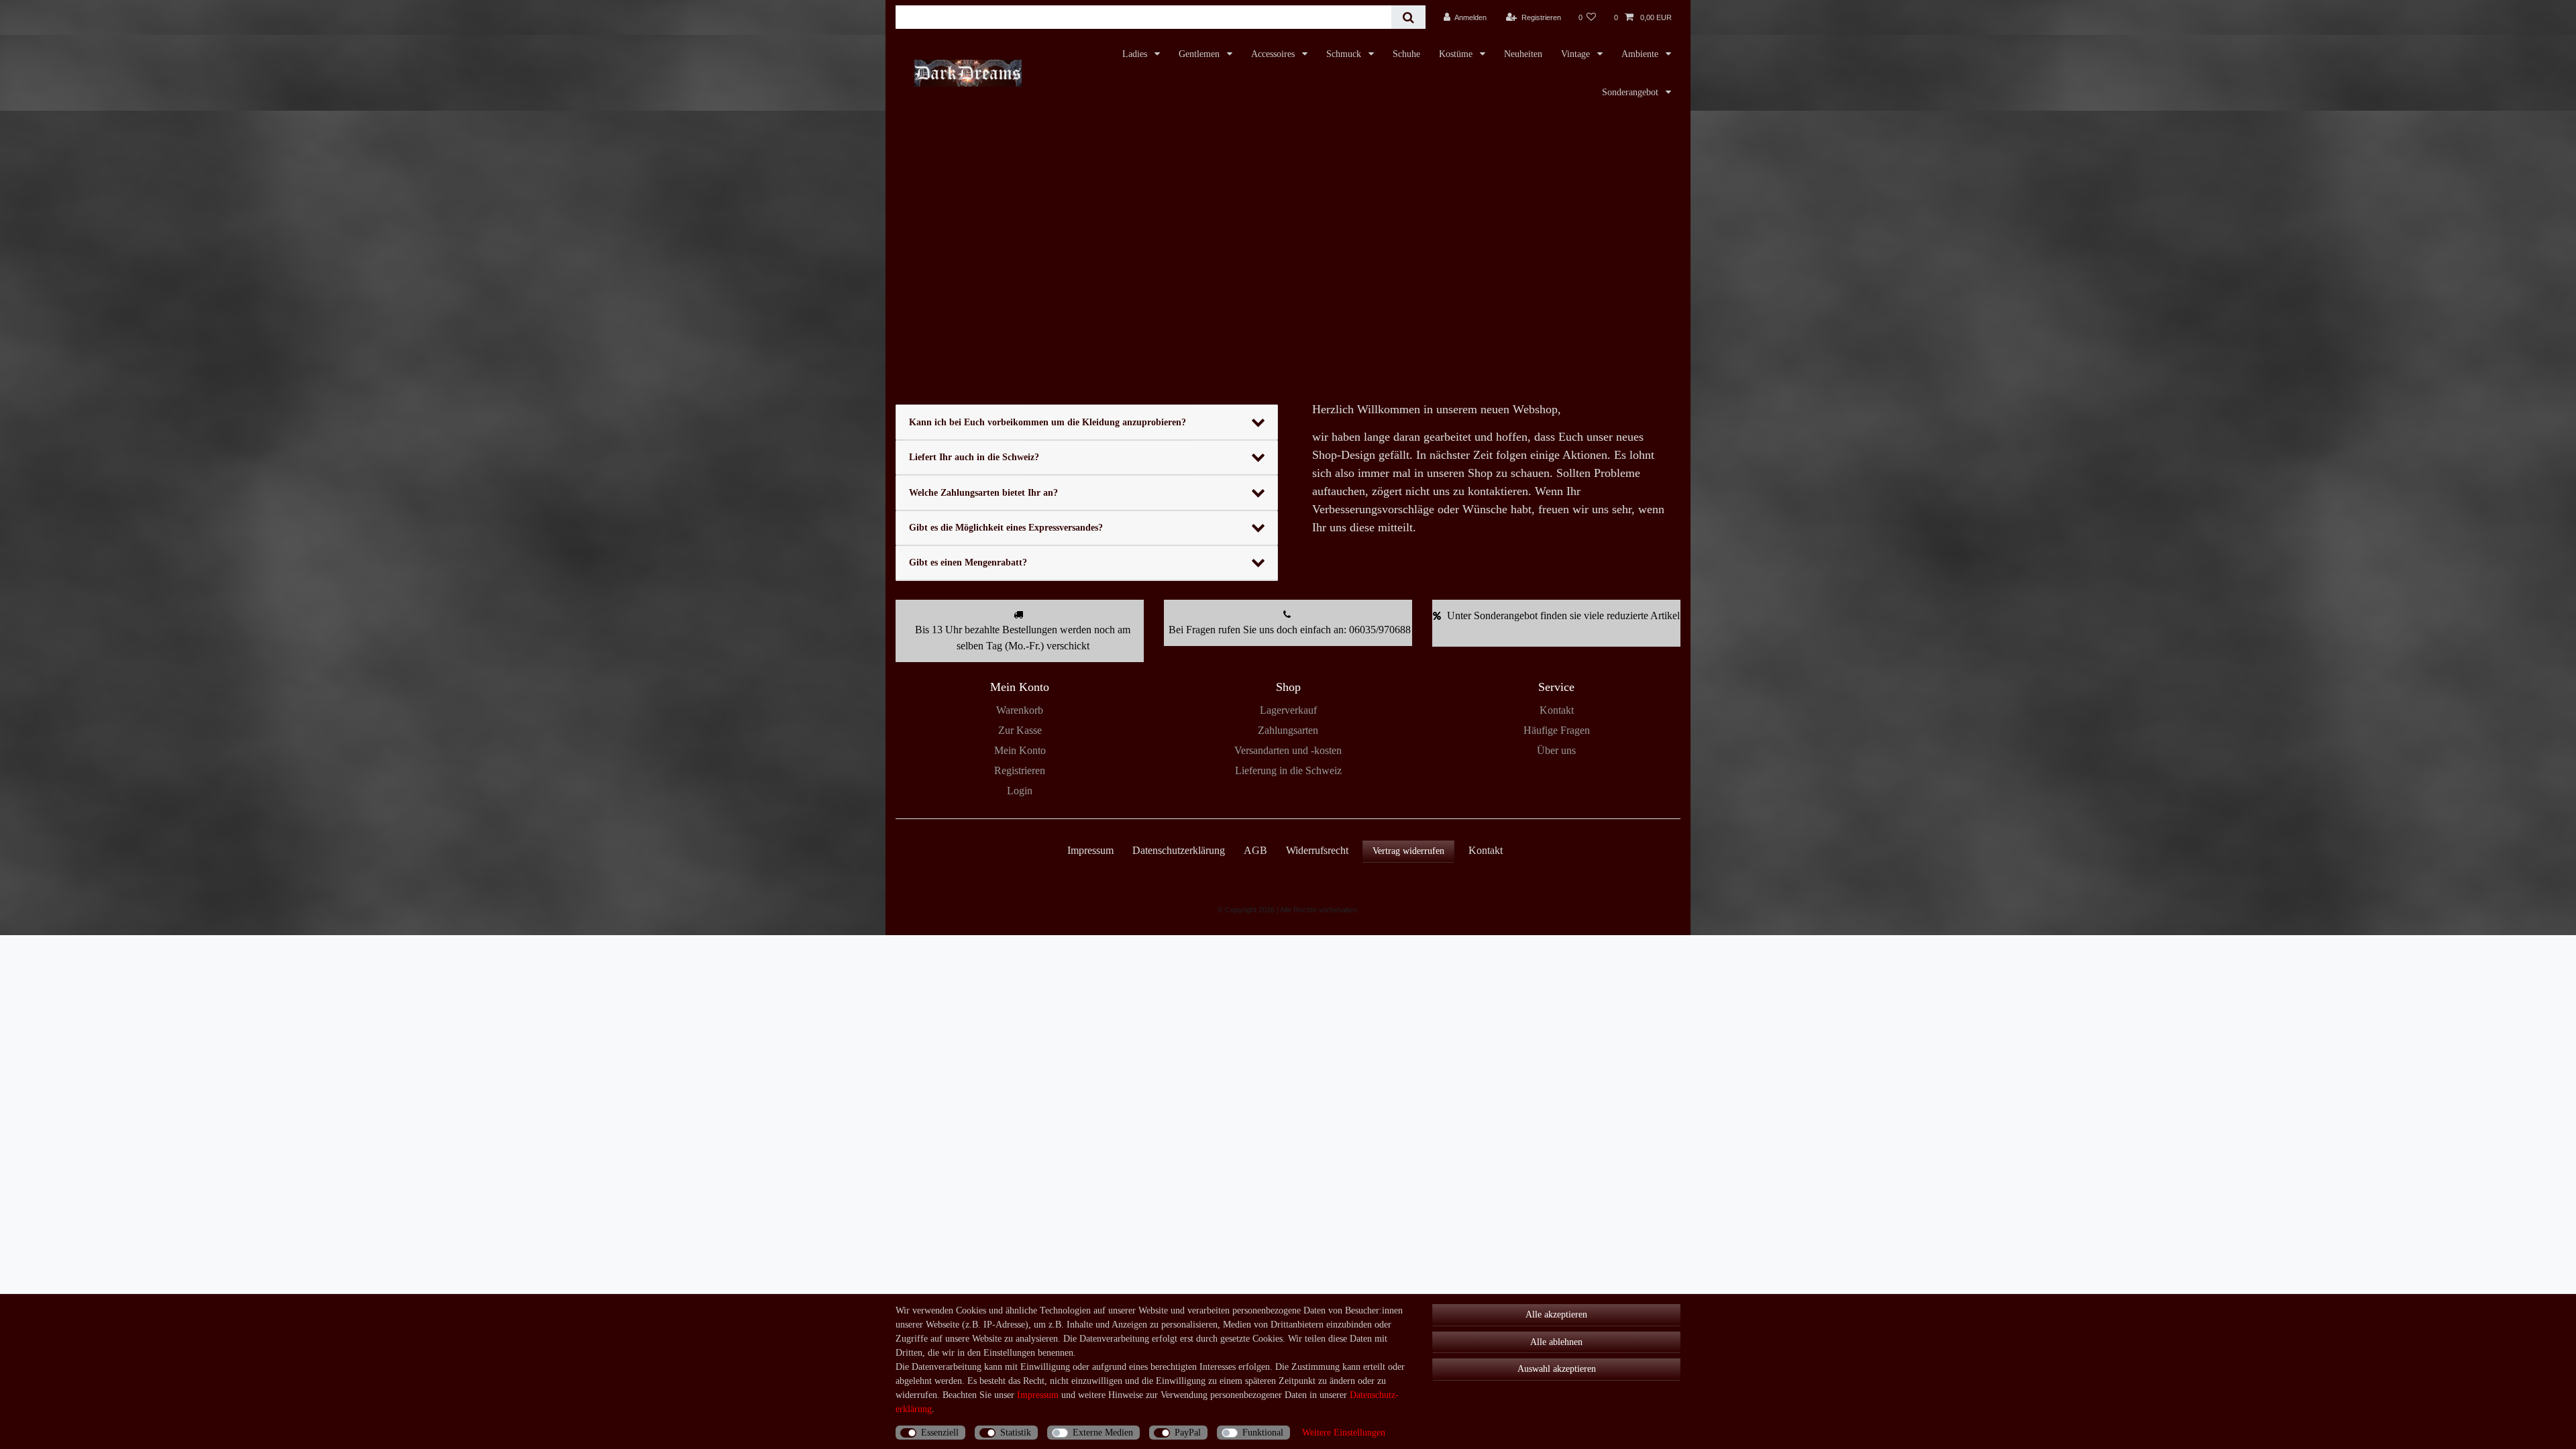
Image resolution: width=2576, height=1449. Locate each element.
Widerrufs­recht (1317, 850)
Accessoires (1274, 54)
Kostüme (1457, 54)
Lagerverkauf (1288, 710)
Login (1020, 791)
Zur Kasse (1020, 730)
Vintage (1577, 54)
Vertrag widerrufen (1408, 851)
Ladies (1136, 54)
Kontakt (1557, 710)
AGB (1255, 850)
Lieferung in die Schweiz (1288, 770)
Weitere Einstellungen (1344, 1433)
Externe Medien (1103, 1433)
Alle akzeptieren (1556, 1314)
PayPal (1188, 1433)
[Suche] (1408, 17)
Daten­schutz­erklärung (1179, 850)
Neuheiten (1523, 54)
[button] (955, 241)
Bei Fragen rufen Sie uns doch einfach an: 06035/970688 (1290, 630)
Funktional (1263, 1433)
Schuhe (1406, 54)
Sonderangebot (1631, 92)
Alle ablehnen (1556, 1342)
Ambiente (1641, 54)
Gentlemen (1200, 54)
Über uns (1556, 750)
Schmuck (1345, 54)
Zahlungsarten (1288, 730)
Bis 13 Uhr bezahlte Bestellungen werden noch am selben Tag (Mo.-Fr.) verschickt (1023, 638)
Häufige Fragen (1557, 730)
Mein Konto (1020, 750)
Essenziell (940, 1433)
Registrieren (1020, 770)
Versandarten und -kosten (1288, 750)
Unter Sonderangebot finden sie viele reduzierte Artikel (1563, 615)
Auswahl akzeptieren (1557, 1369)
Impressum (1090, 850)
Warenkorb (1020, 710)
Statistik (1016, 1433)
